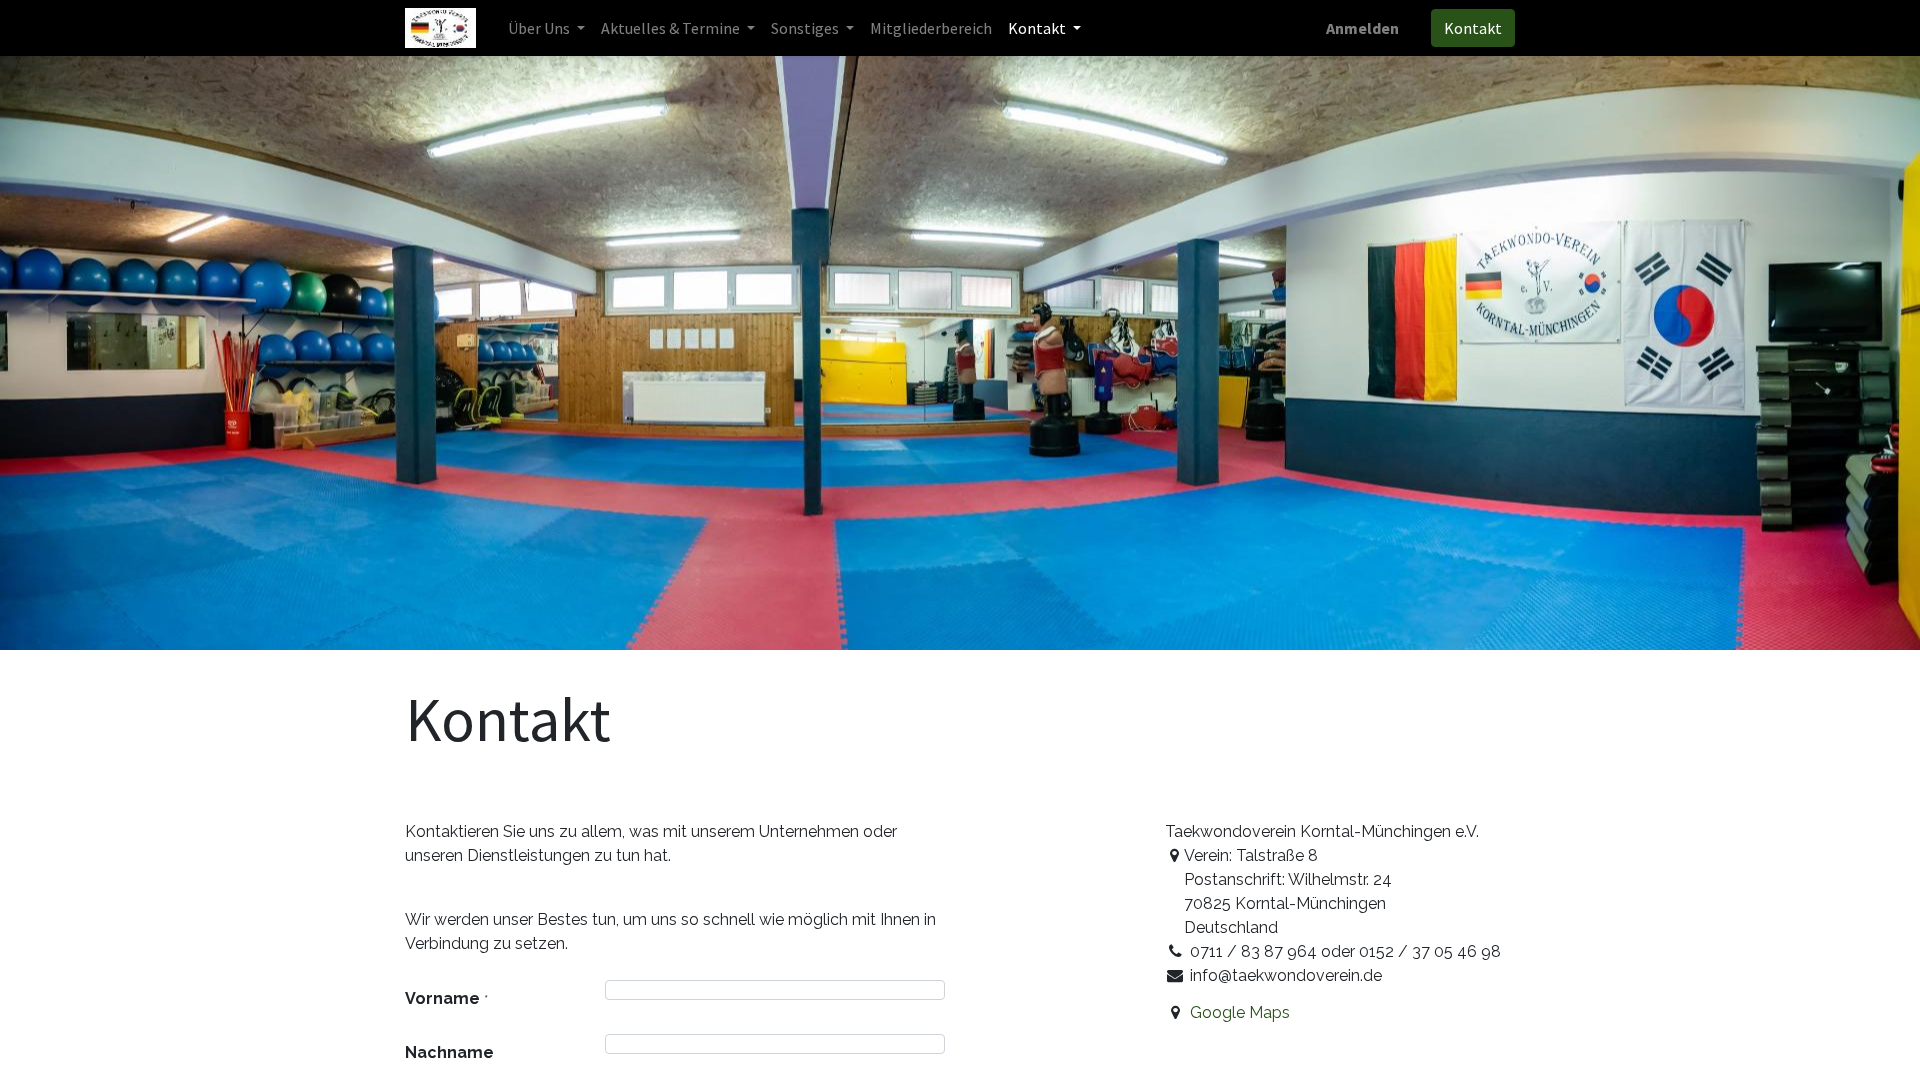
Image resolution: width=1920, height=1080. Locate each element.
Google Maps (1240, 1012)
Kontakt (1473, 28)
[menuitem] (931, 28)
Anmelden (1362, 28)
